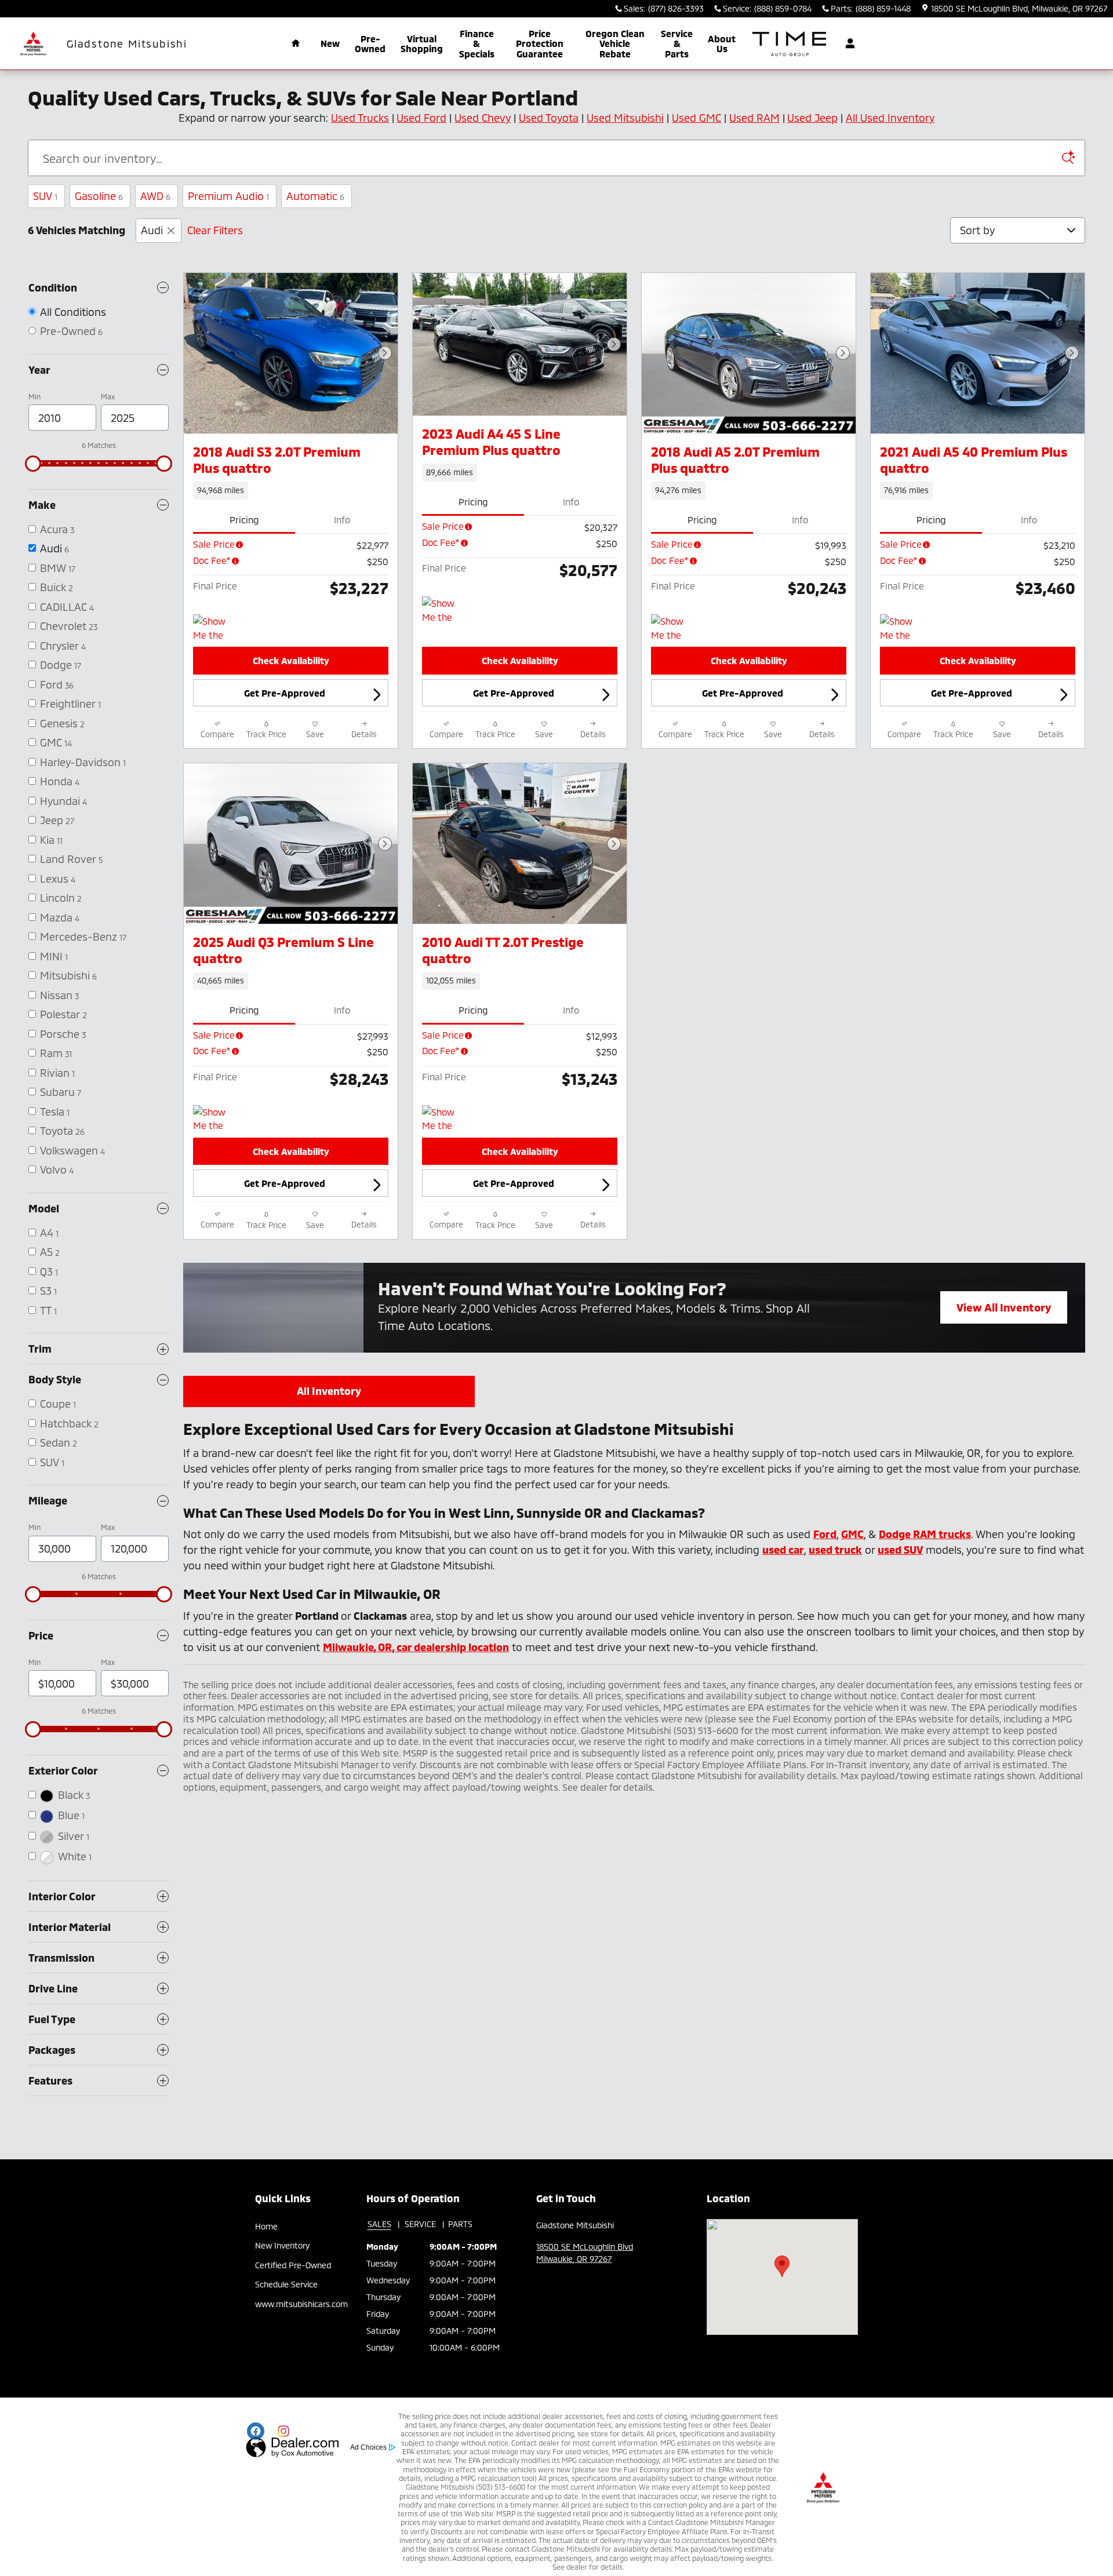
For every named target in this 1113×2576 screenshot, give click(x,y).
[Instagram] (283, 2431)
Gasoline (99, 196)
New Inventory (282, 2245)
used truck (835, 1550)
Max (108, 396)
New (330, 43)
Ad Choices (368, 2447)
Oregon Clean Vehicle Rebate (615, 43)
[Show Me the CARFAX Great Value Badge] (444, 610)
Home (266, 2226)
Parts (460, 2224)
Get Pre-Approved (285, 693)
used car (783, 1550)
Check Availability (291, 660)
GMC (852, 1534)
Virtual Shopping (422, 44)
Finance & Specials (477, 43)
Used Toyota (549, 118)
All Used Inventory (890, 118)
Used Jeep (812, 118)
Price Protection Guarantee (540, 43)
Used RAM (754, 118)
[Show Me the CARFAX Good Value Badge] (902, 628)
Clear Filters (215, 230)
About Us (722, 44)
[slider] (33, 464)
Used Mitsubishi (625, 118)
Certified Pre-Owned (293, 2265)
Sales (379, 2224)
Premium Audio (228, 196)
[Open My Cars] (847, 43)
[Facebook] (256, 2431)
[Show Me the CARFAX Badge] (215, 628)
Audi (152, 230)
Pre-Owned (370, 44)
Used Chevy (483, 118)
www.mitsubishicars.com (301, 2304)
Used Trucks (360, 118)
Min (34, 396)
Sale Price (214, 544)
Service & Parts (677, 43)
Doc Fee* (212, 560)
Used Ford (421, 118)
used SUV (900, 1550)
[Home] (33, 44)
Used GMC (696, 118)
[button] (291, 490)
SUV (45, 196)
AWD (155, 196)
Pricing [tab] (244, 520)
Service (420, 2224)
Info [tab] (342, 520)
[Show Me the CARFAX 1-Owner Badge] (215, 1119)
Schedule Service (286, 2284)
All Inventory (329, 1391)
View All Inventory (1004, 1312)
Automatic (315, 196)
